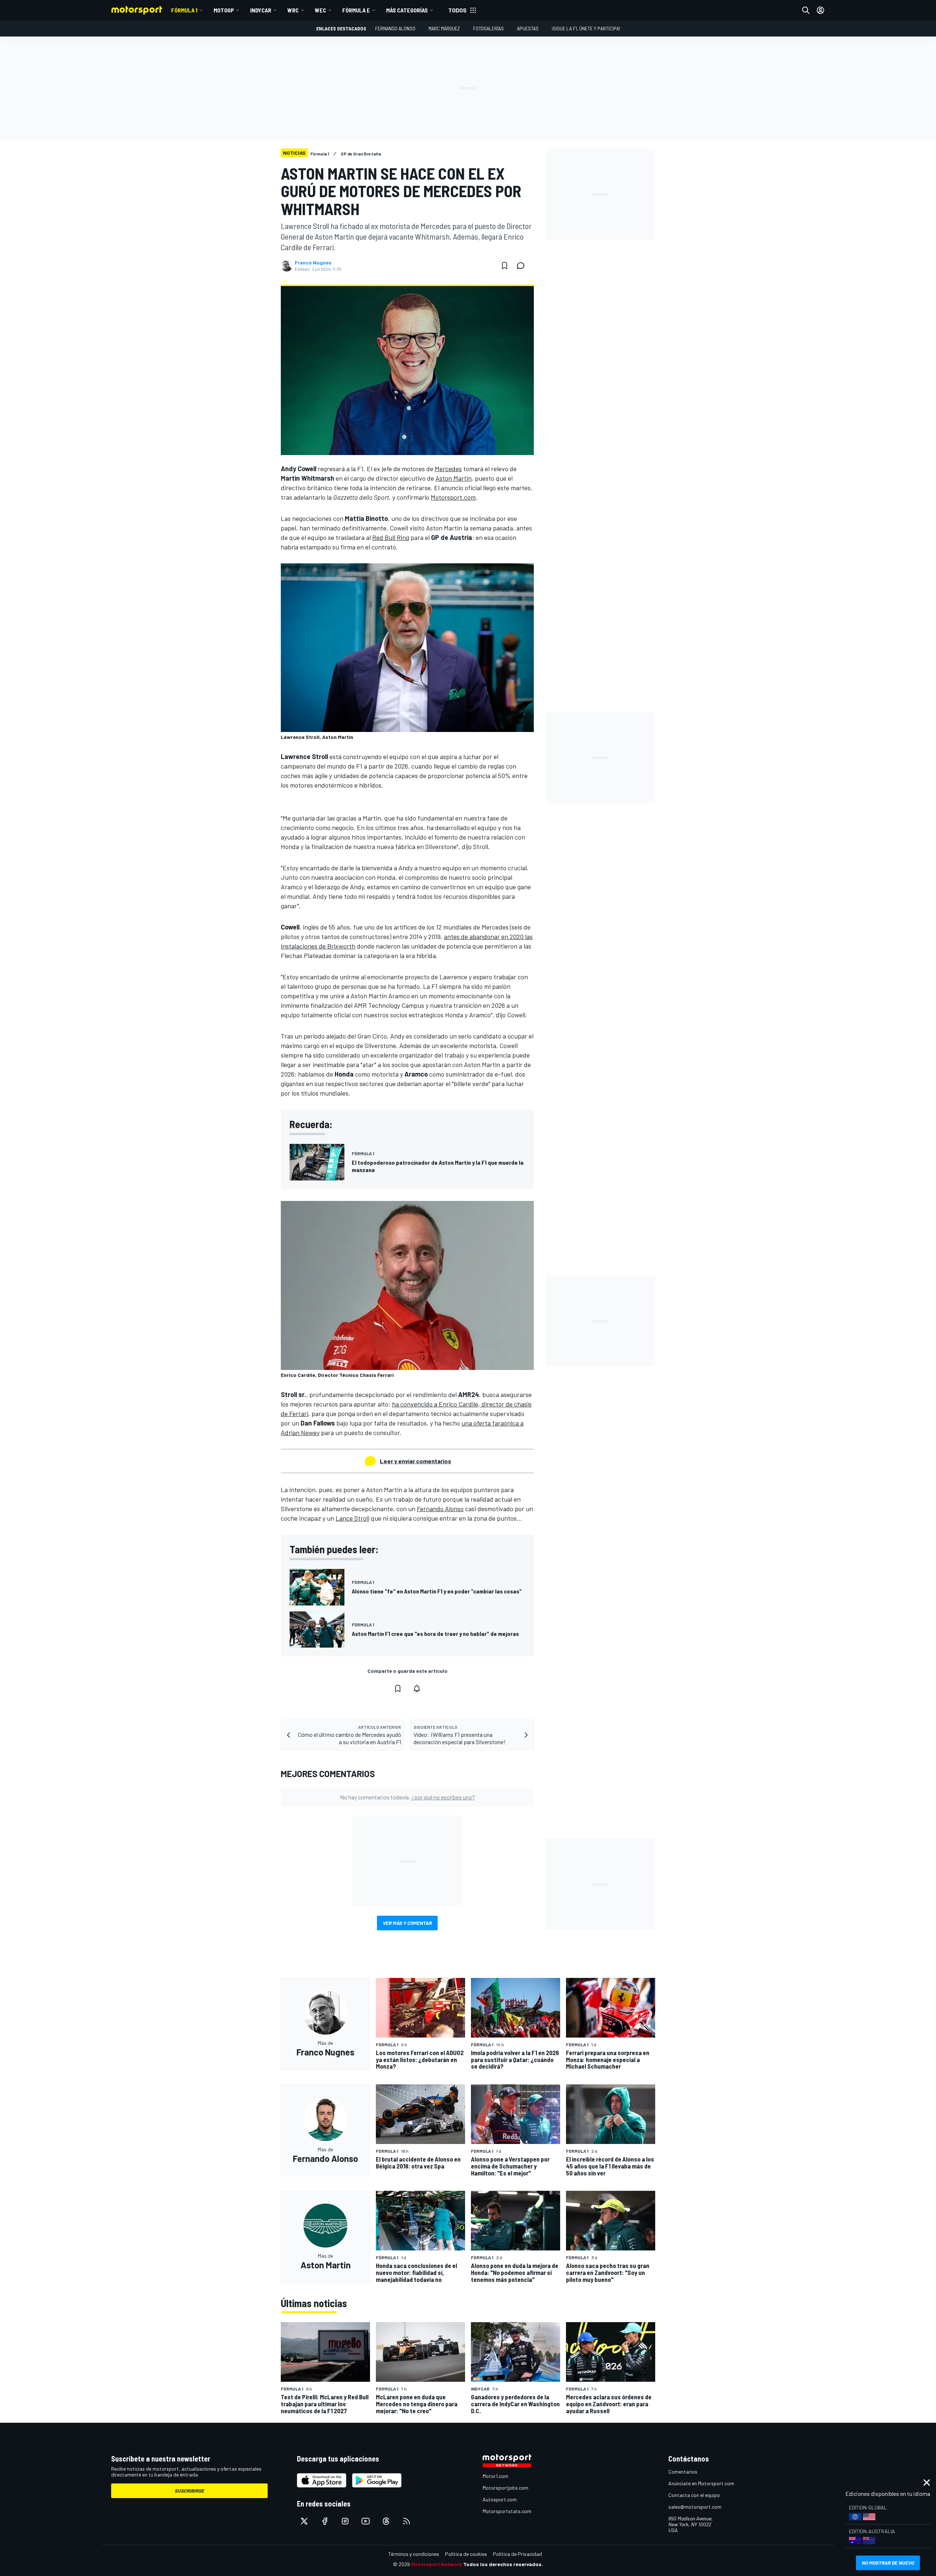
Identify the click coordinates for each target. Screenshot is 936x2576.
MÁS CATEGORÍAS (407, 10)
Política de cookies (466, 2554)
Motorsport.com (453, 497)
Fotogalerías (488, 28)
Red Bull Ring (391, 537)
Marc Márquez (444, 28)
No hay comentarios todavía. (407, 1797)
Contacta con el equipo (694, 2495)
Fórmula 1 (184, 10)
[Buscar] (806, 10)
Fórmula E (356, 10)
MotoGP (224, 10)
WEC (320, 10)
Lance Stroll (352, 1518)
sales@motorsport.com (695, 2507)
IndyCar (261, 10)
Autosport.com (500, 2499)
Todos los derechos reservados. (503, 2564)
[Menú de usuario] (820, 10)
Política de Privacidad (517, 2554)
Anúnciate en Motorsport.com (701, 2483)
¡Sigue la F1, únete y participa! (586, 28)
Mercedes (448, 469)
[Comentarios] (523, 266)
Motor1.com (495, 2476)
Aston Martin (454, 478)
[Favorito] (505, 266)
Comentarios (683, 2472)
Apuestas (528, 28)
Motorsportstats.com (507, 2511)
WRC (293, 10)
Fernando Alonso (395, 28)
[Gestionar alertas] (417, 1689)
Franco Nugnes (313, 263)
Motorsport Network (437, 2564)
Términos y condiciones (414, 2554)
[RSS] (407, 2521)
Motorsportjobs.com (505, 2488)
